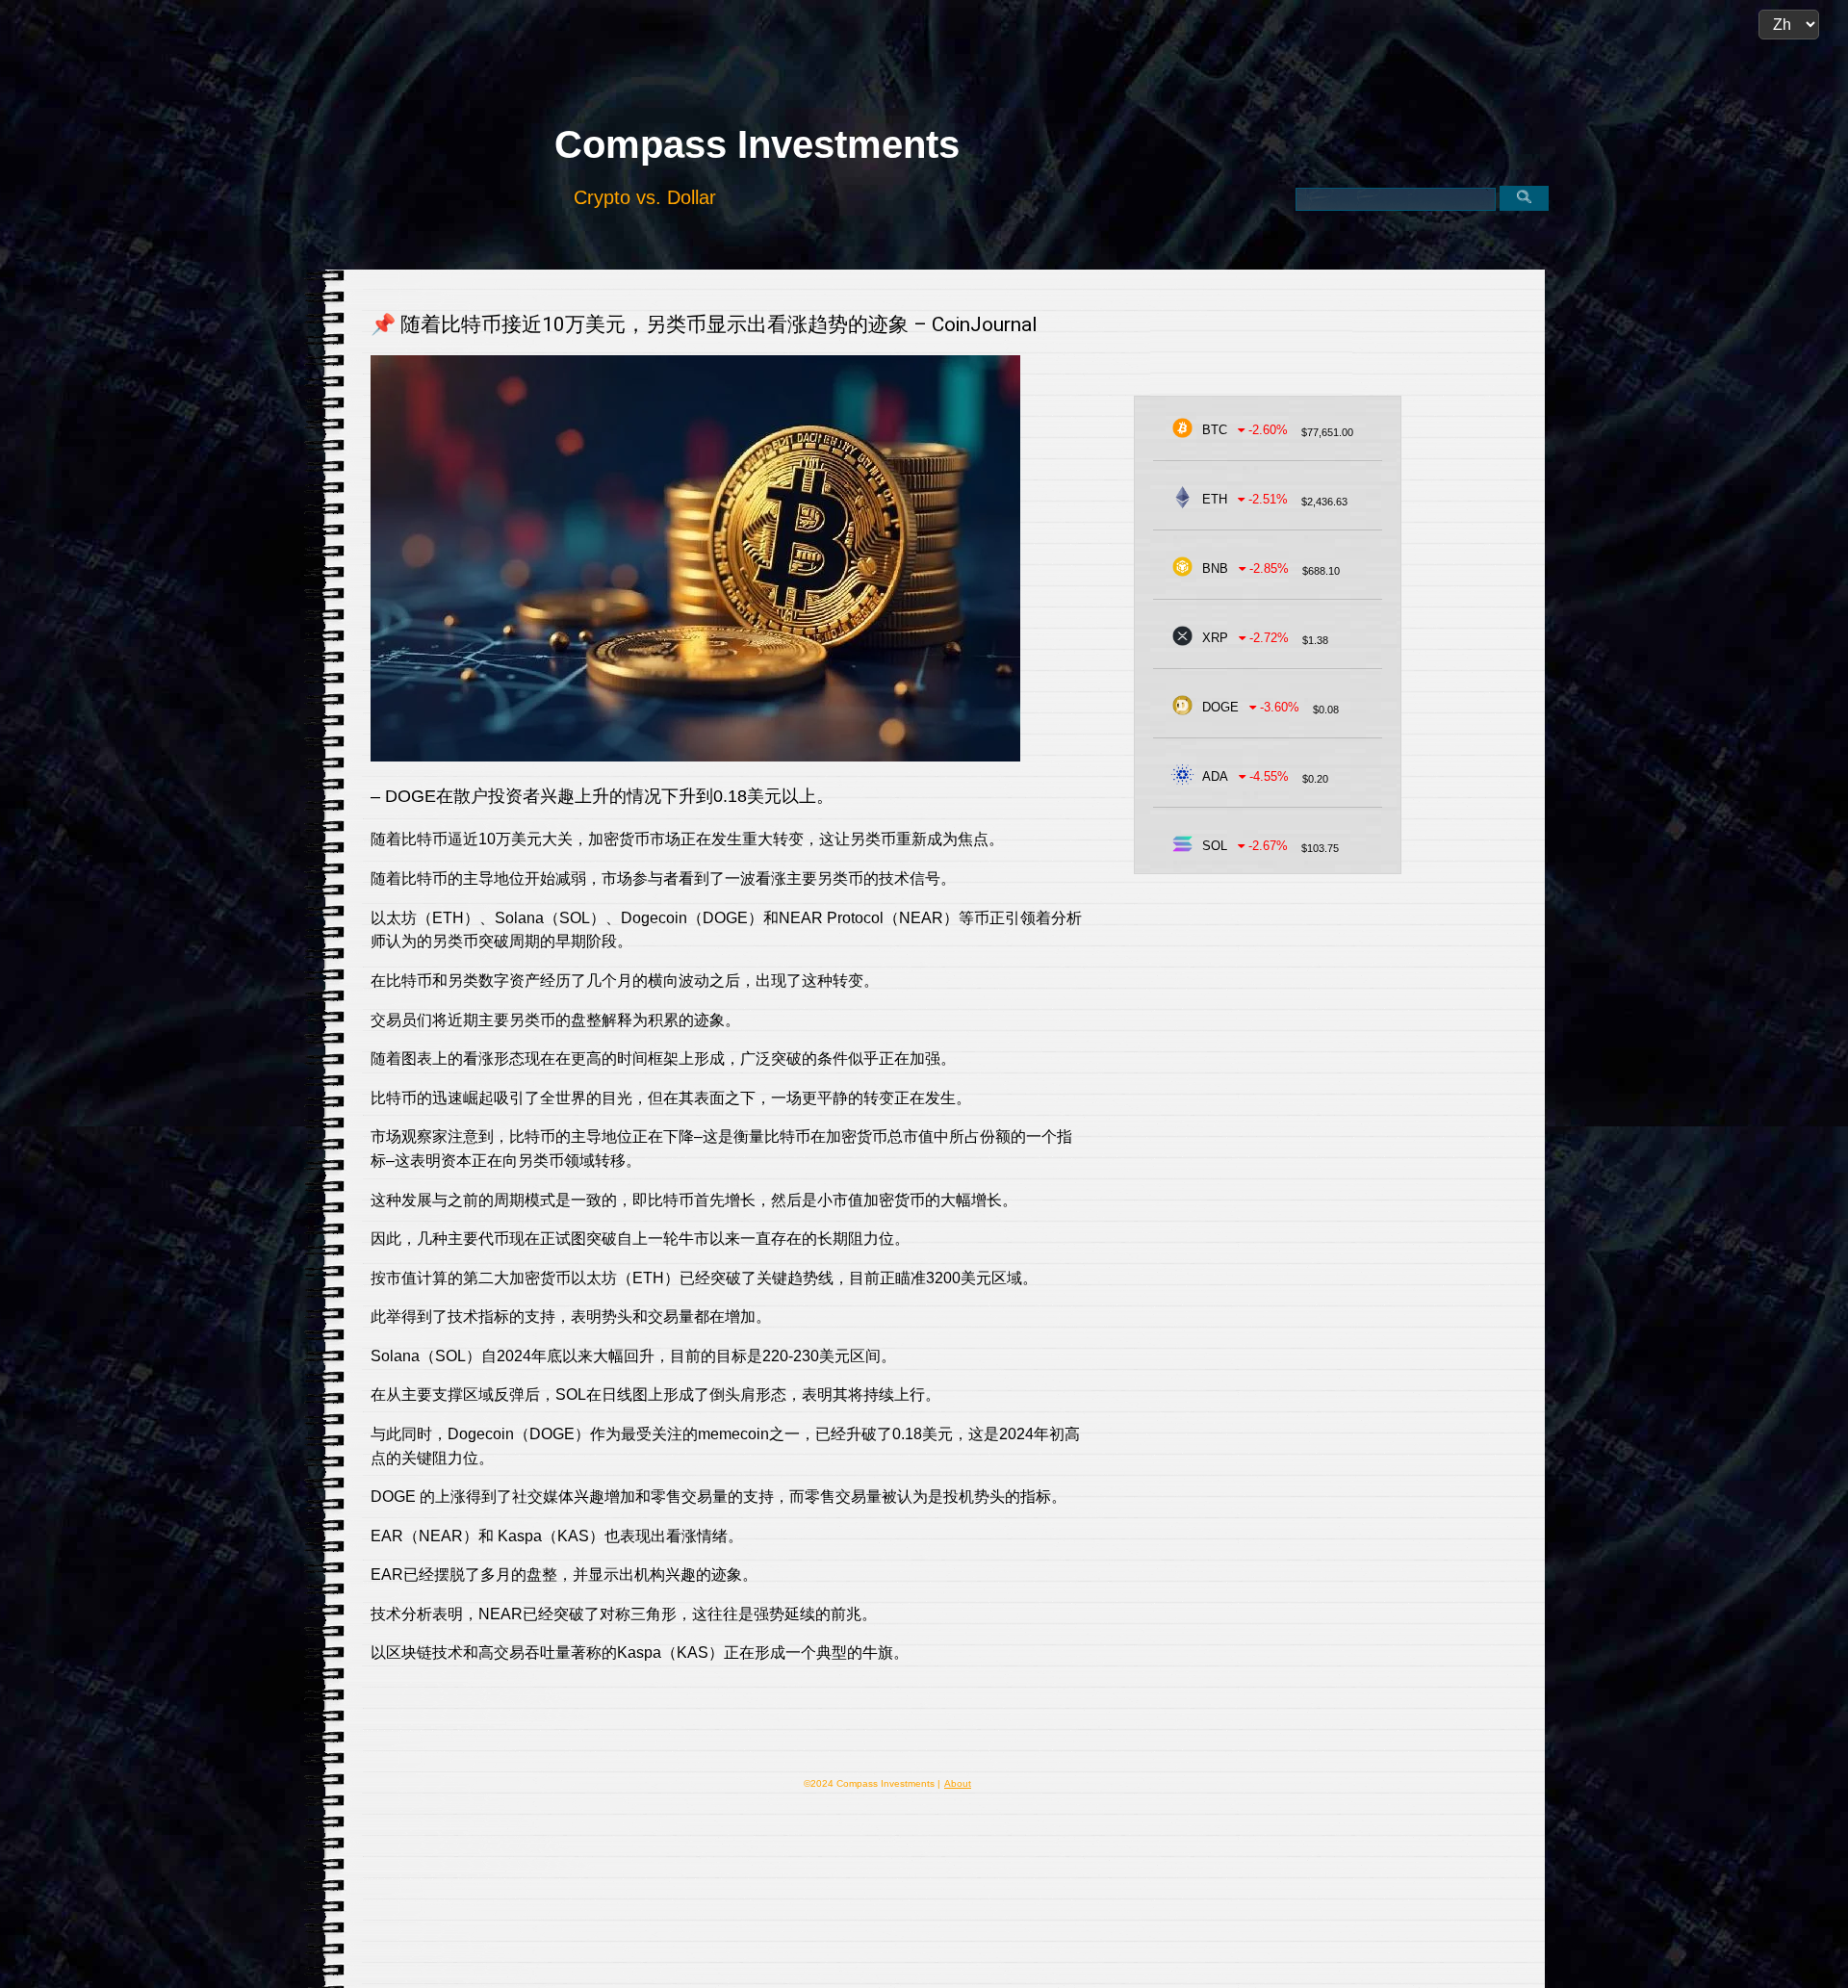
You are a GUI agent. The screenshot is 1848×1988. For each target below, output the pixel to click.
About (958, 1783)
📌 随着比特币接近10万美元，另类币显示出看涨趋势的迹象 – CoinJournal (704, 324)
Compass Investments (757, 144)
